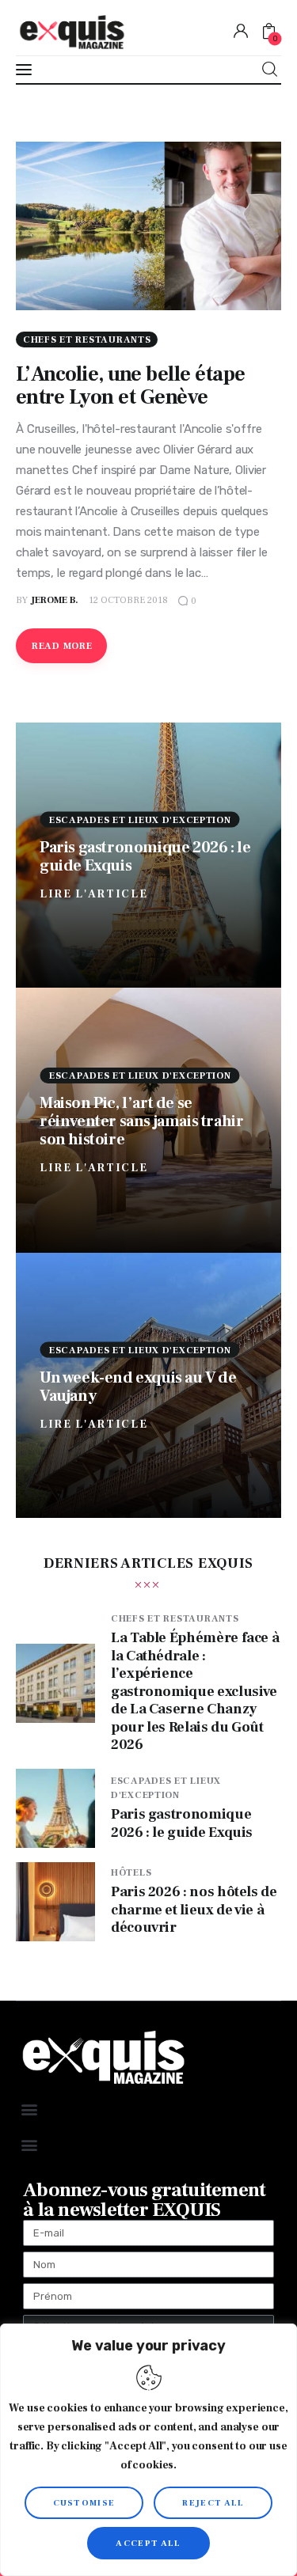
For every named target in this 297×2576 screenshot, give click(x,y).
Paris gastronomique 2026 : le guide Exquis (145, 856)
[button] (29, 2109)
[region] (148, 2450)
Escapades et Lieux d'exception (140, 819)
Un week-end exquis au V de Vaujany (138, 1386)
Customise (84, 2503)
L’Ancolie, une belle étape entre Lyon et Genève (130, 386)
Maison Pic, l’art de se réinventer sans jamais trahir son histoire (141, 1121)
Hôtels (131, 1873)
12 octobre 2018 (128, 600)
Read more (62, 646)
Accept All (148, 2543)
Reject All (213, 2503)
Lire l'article (94, 893)
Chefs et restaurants (87, 340)
